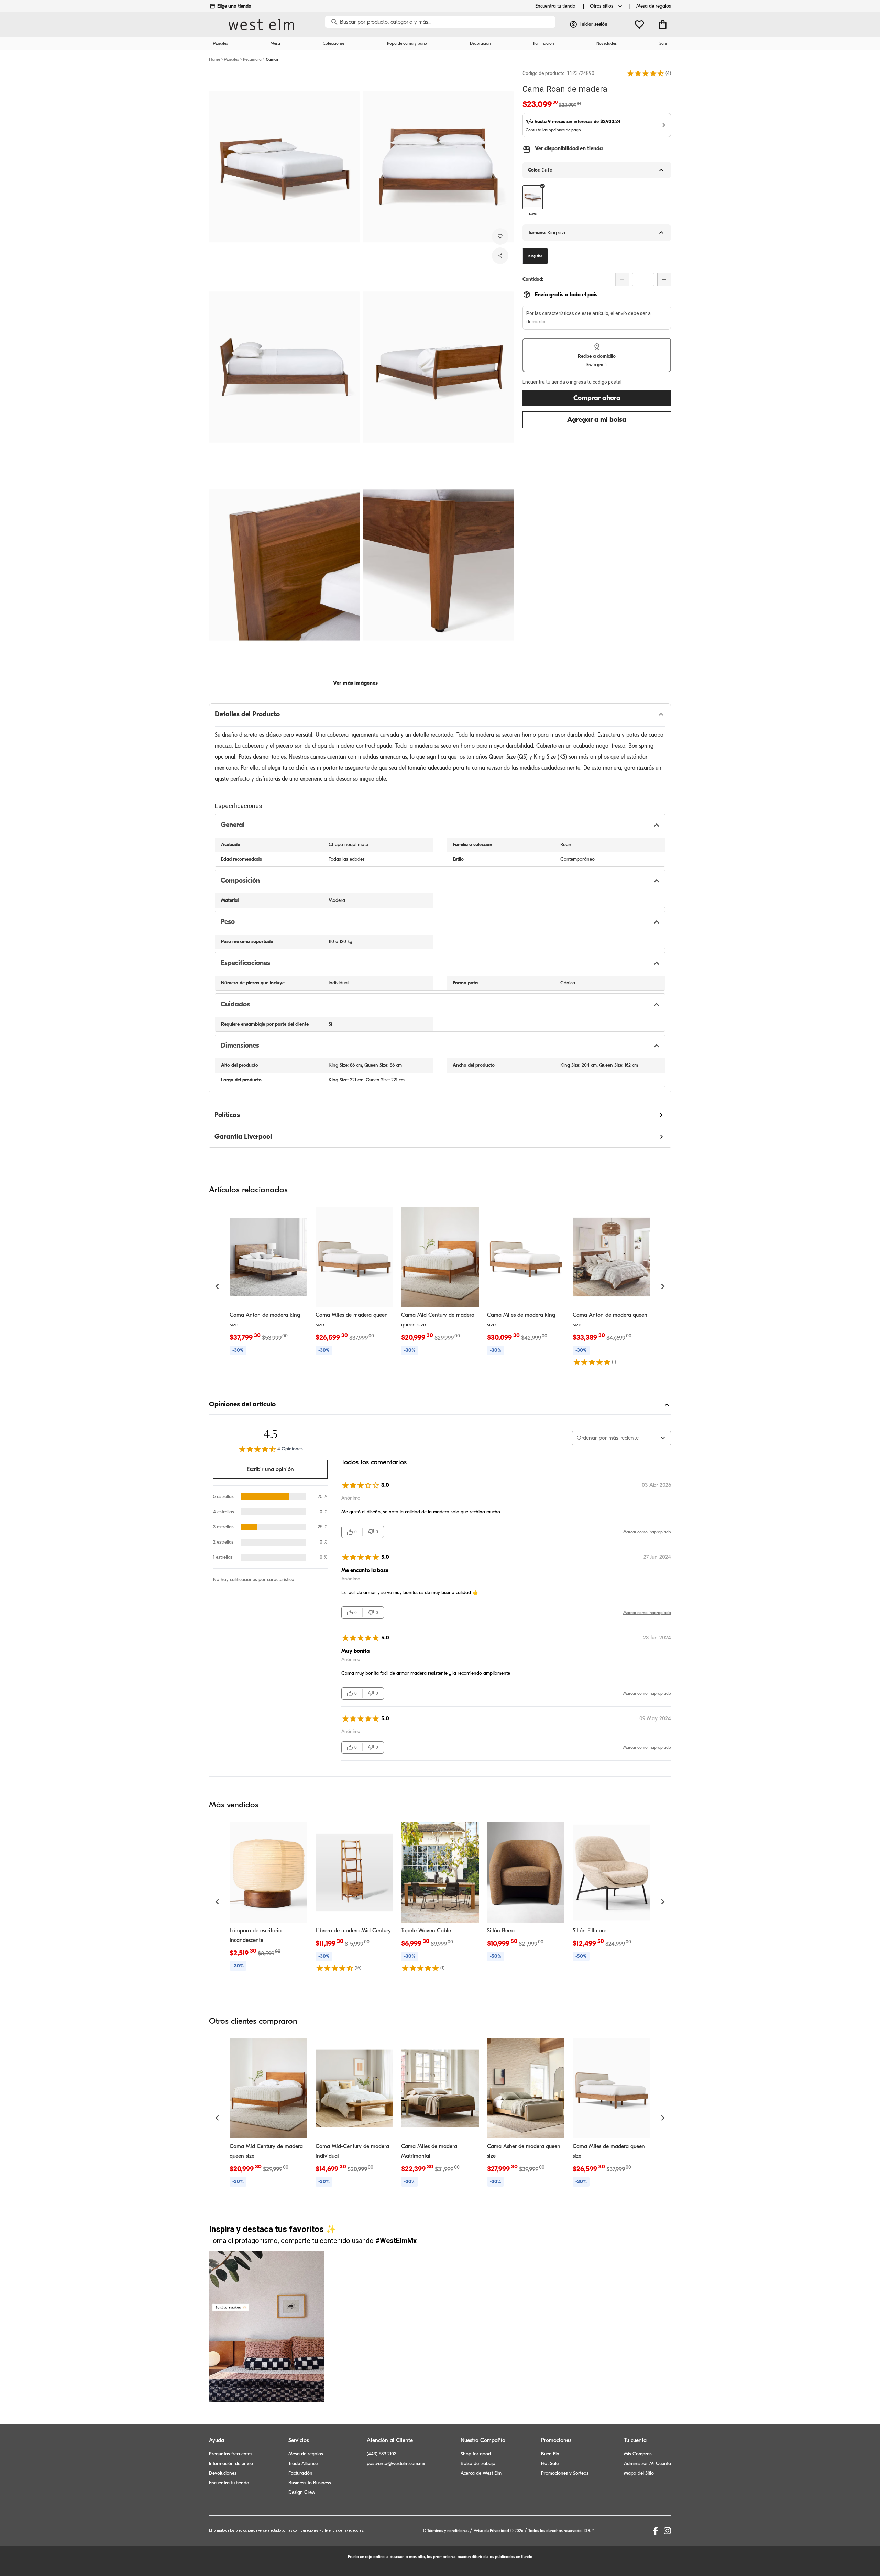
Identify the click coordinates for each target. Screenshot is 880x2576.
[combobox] (621, 1438)
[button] (646, 73)
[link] (268, 1282)
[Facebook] (656, 2531)
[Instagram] (667, 2531)
